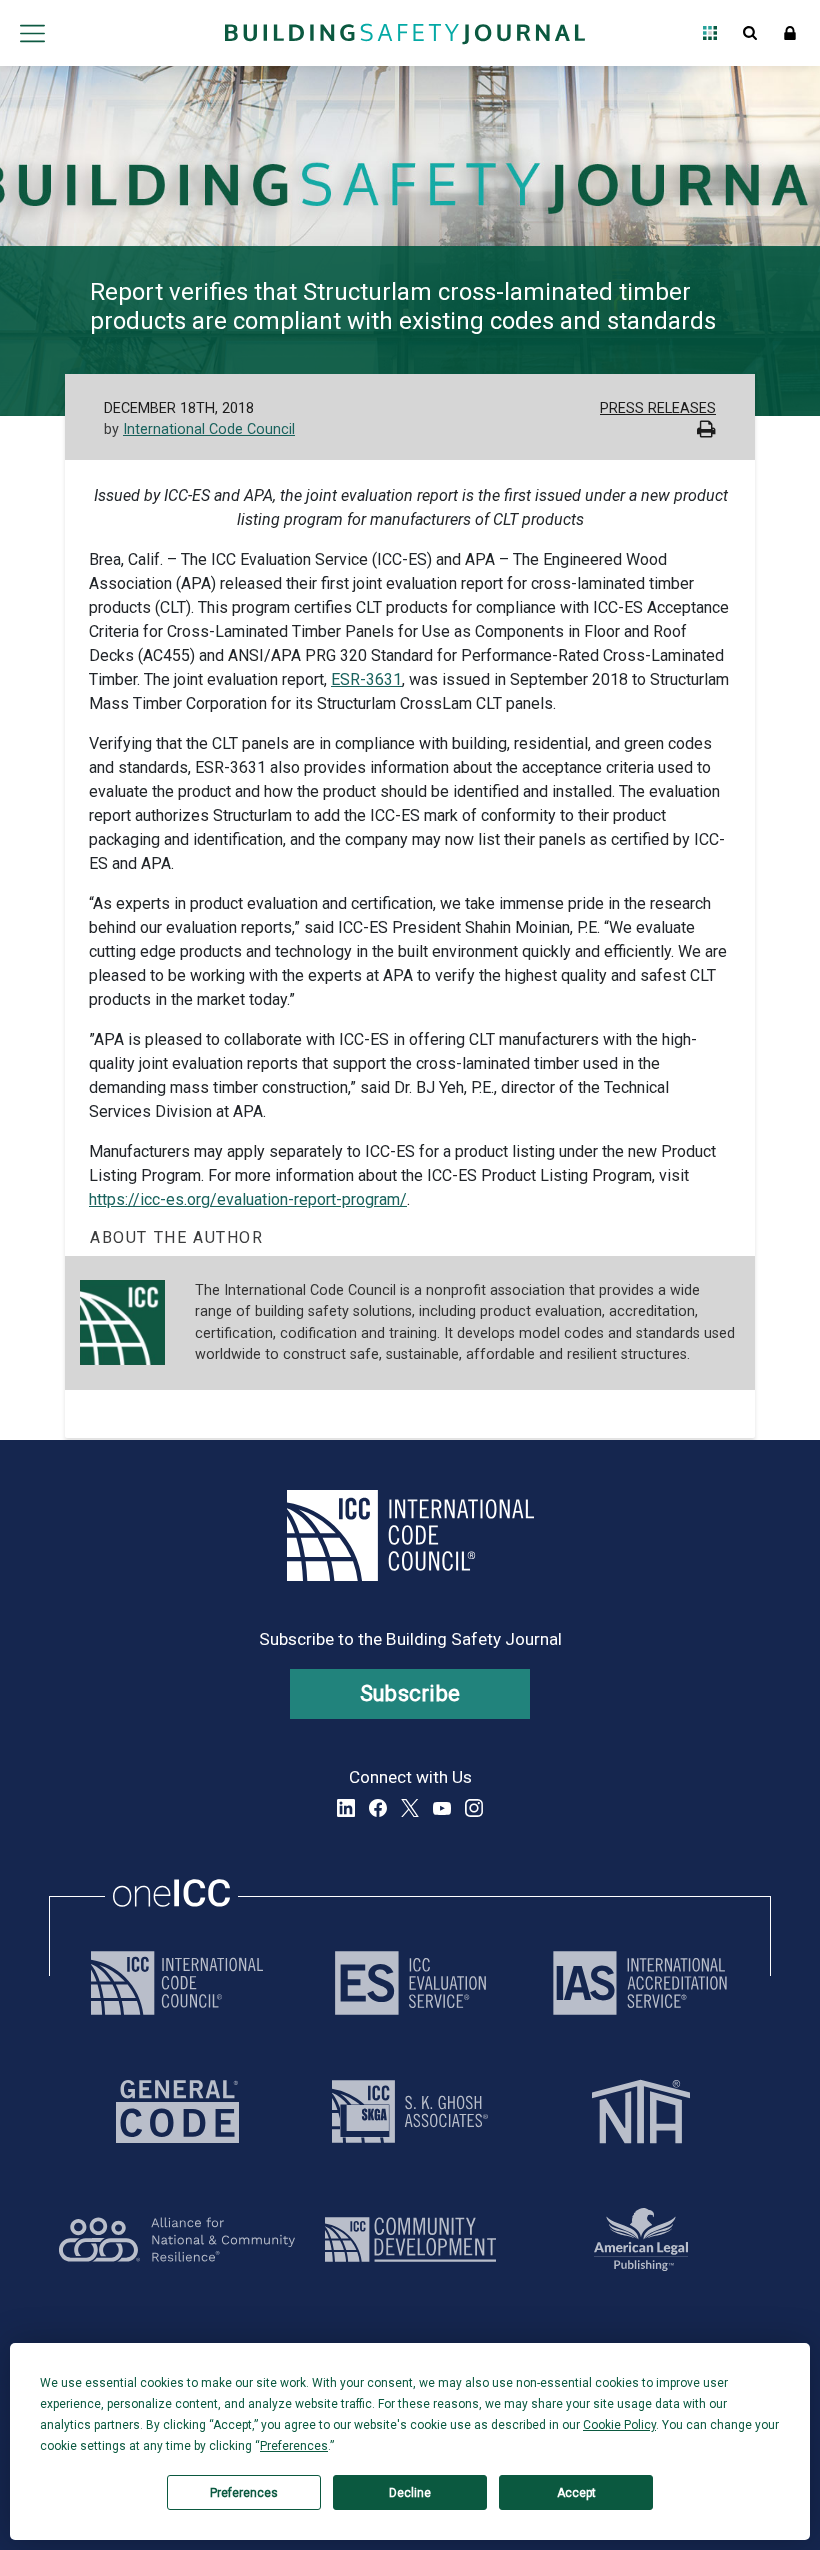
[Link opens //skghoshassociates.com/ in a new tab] (410, 2111)
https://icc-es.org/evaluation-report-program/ (248, 1199)
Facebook (378, 1808)
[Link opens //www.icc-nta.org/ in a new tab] (641, 2111)
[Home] (405, 33)
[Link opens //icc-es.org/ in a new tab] (410, 1983)
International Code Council (209, 429)
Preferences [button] (294, 2446)
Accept (576, 2493)
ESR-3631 (366, 679)
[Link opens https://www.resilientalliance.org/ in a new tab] (177, 2239)
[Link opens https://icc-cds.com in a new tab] (410, 2239)
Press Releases (658, 408)
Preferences (244, 2493)
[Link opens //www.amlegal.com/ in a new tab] (641, 2239)
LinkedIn (346, 1808)
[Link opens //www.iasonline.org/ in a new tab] (640, 1983)
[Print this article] (706, 431)
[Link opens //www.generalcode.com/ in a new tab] (177, 2111)
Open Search (750, 33)
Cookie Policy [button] (619, 2425)
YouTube (442, 1808)
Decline (410, 2493)
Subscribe (410, 1693)
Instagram (474, 1808)
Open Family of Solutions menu (710, 33)
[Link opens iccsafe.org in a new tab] (177, 1983)
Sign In (790, 33)
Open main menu (32, 33)
